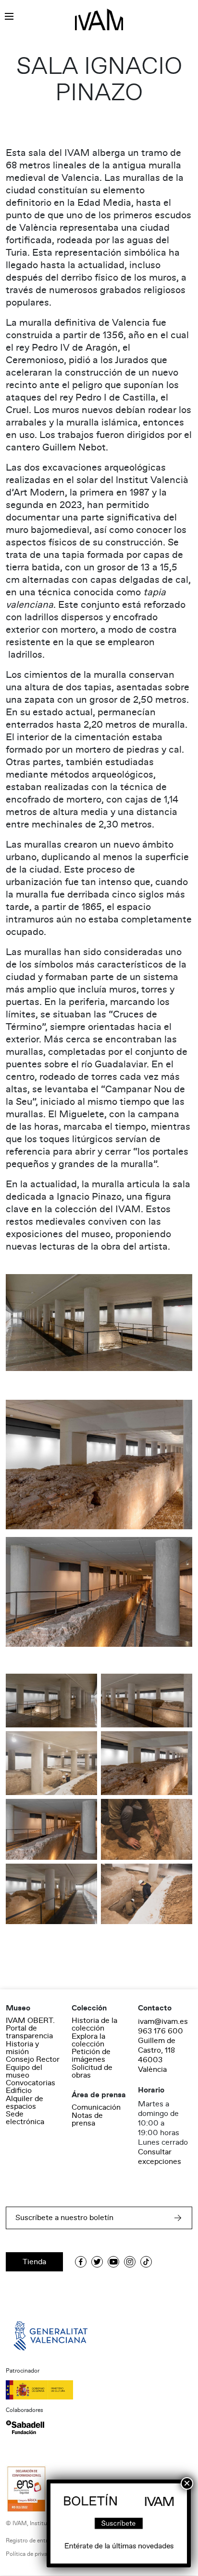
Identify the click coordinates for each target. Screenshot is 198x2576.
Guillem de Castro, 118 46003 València (157, 2055)
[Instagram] (130, 2262)
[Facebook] (81, 2262)
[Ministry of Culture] (99, 2390)
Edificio (19, 2091)
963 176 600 (161, 2031)
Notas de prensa (87, 2119)
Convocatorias (31, 2083)
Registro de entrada (31, 2541)
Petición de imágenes (91, 2056)
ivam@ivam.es (163, 2021)
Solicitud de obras (92, 2071)
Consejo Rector (33, 2059)
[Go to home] (51, 2335)
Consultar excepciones (160, 2157)
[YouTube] (113, 2262)
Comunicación (96, 2107)
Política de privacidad (33, 2554)
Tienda (34, 2262)
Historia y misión (22, 2048)
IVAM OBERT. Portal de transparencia (30, 2028)
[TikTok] (146, 2262)
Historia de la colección (94, 2024)
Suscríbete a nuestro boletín (64, 2218)
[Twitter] (97, 2262)
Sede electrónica (25, 2118)
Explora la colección (88, 2040)
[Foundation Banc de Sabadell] (25, 2427)
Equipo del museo (24, 2071)
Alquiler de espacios (25, 2103)
